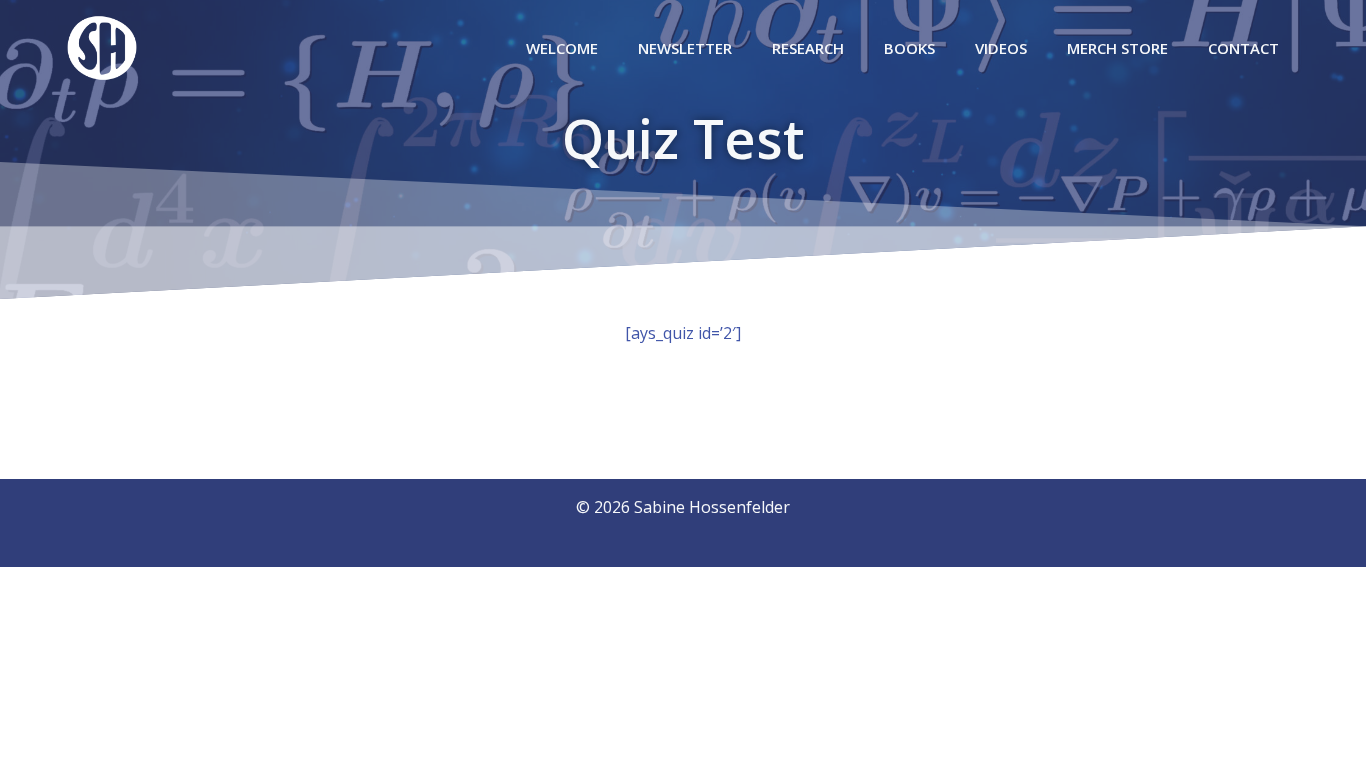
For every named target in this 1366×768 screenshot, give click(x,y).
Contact (1243, 48)
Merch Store (1117, 48)
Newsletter (685, 48)
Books (909, 48)
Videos (1001, 48)
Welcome (562, 48)
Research (808, 48)
